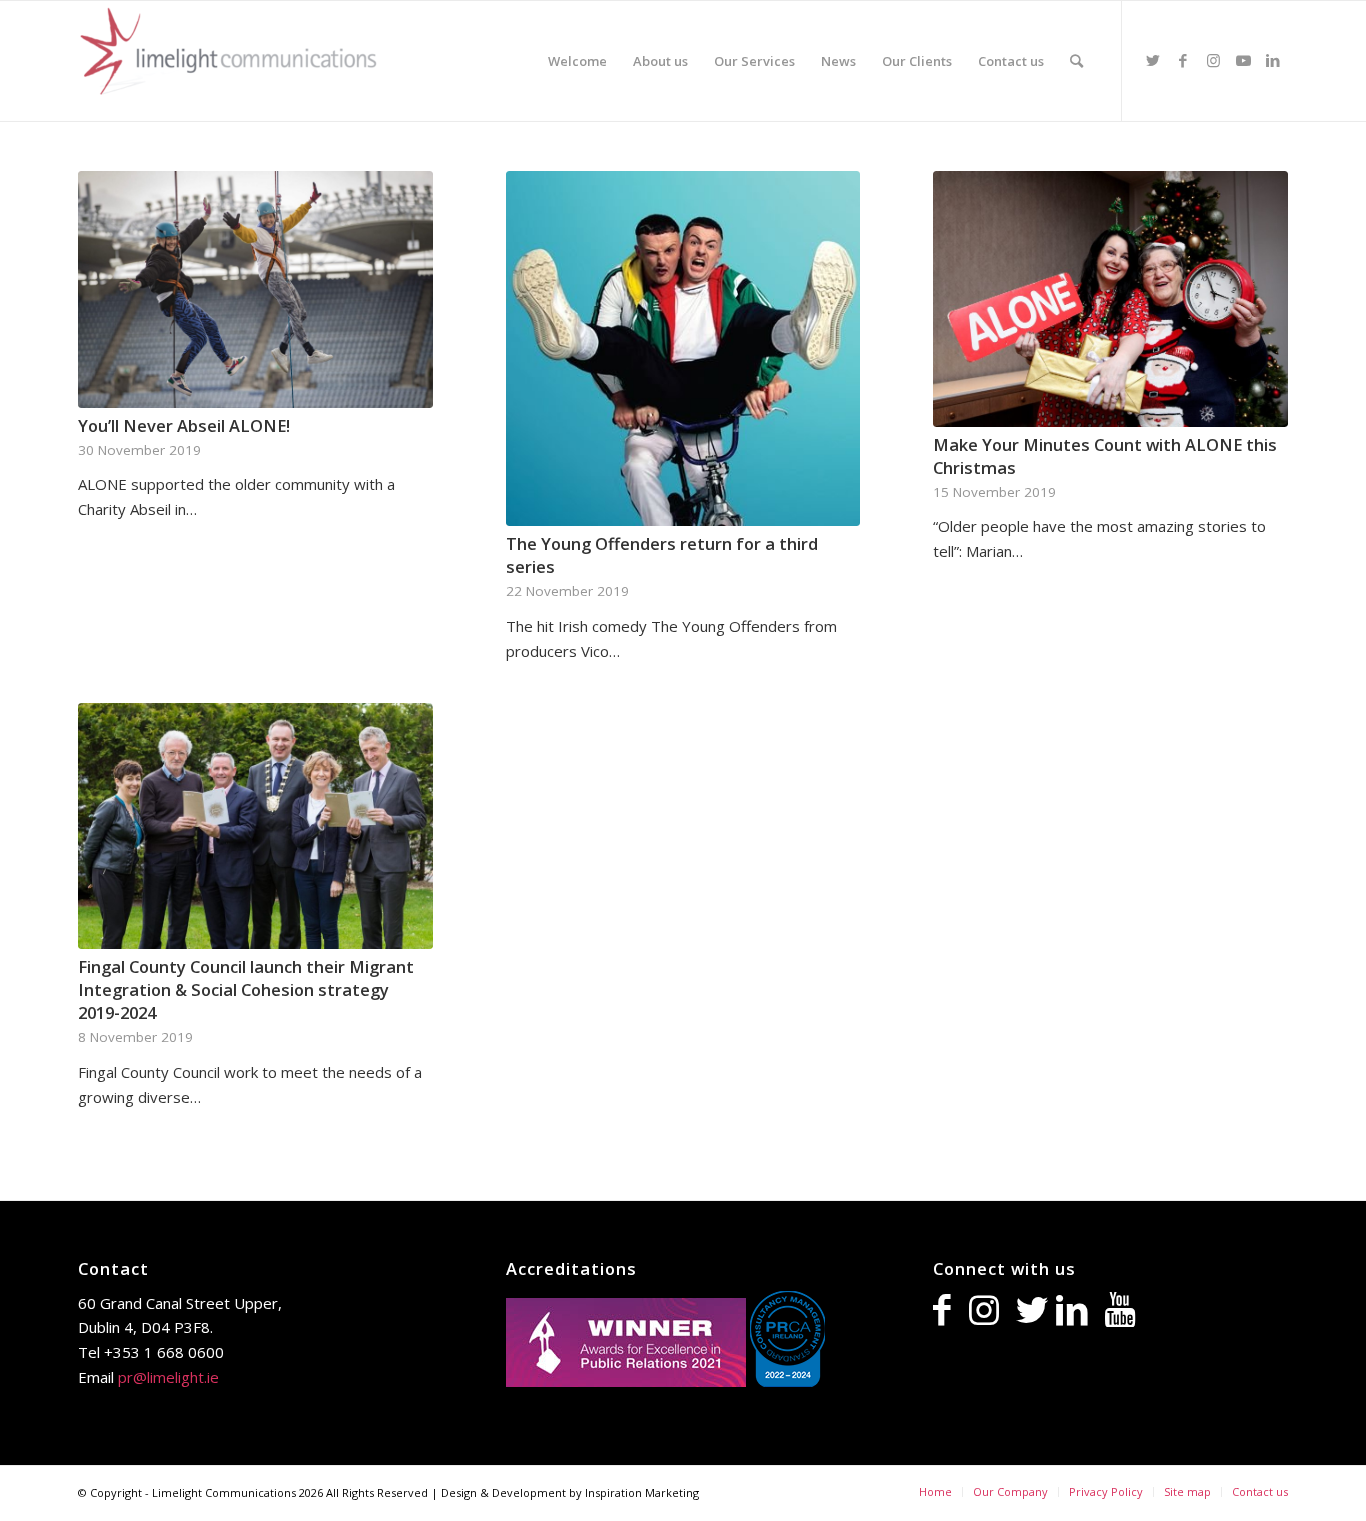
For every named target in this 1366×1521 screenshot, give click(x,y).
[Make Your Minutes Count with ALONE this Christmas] (1110, 299)
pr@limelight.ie (168, 1377)
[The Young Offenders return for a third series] (683, 348)
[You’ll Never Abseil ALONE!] (255, 289)
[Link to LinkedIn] (1273, 60)
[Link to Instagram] (1213, 60)
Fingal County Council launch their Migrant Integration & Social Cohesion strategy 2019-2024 (246, 989)
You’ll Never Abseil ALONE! (184, 425)
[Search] (1076, 61)
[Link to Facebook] (1183, 60)
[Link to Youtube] (1243, 60)
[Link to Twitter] (1153, 60)
